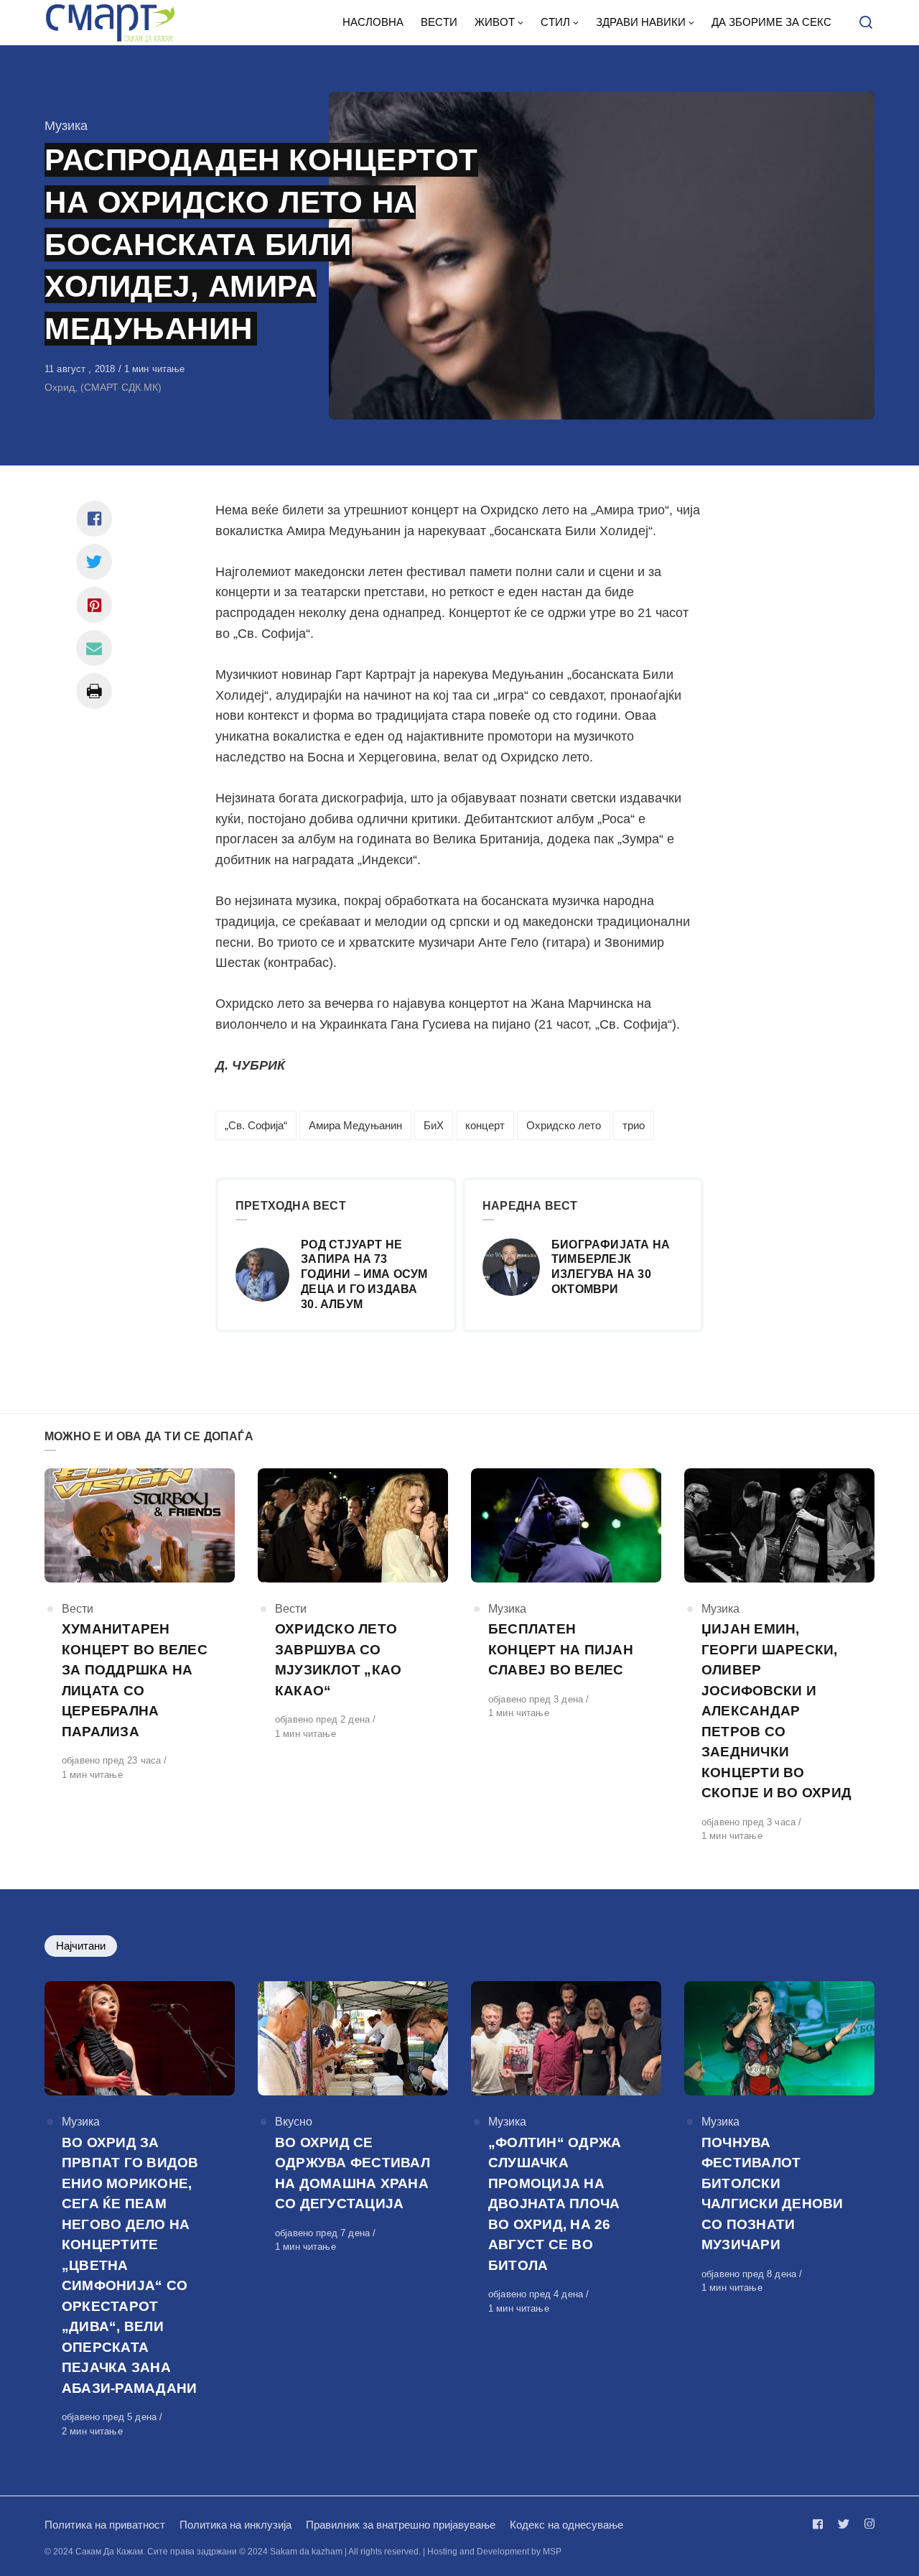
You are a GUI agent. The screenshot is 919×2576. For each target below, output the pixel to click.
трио (634, 1125)
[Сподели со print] (94, 691)
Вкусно (294, 2122)
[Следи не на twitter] (844, 2524)
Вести (78, 1609)
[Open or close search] (866, 23)
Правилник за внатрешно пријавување (401, 2525)
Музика (66, 126)
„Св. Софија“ (256, 1125)
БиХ (434, 1125)
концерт (485, 1125)
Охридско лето (564, 1125)
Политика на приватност (105, 2525)
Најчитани (81, 1946)
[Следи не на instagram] (867, 2524)
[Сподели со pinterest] (94, 605)
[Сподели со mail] (94, 648)
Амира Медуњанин (355, 1125)
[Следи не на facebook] (821, 2524)
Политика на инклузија (235, 2525)
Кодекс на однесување (566, 2525)
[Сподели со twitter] (94, 562)
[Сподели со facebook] (94, 519)
